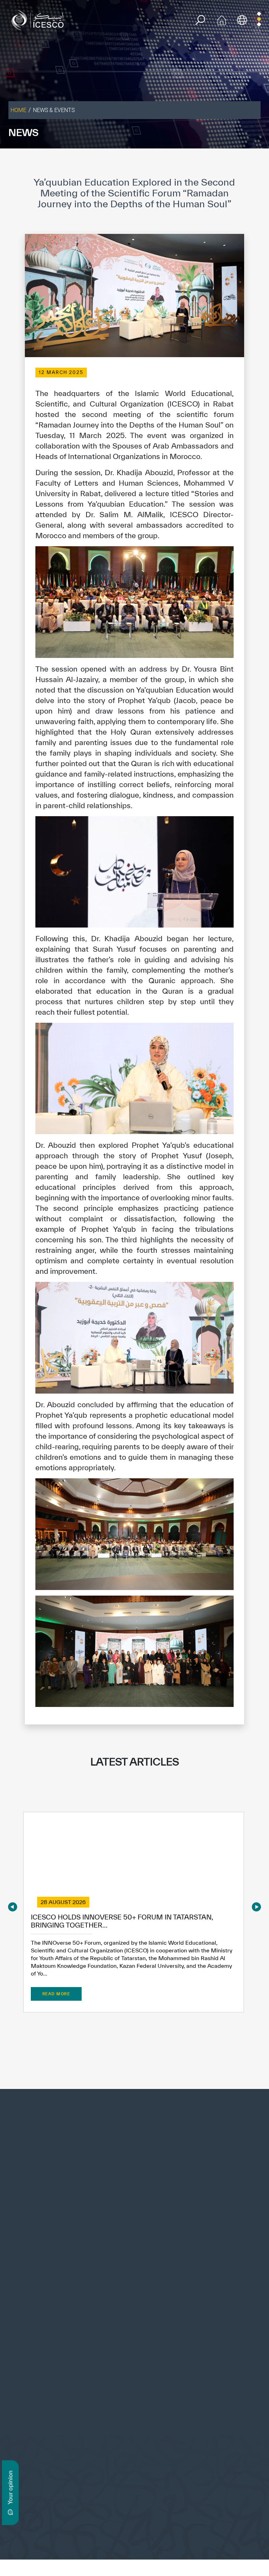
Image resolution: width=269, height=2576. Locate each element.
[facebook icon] (59, 2413)
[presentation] (13, 1907)
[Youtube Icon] (124, 2413)
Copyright (100, 2540)
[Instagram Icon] (108, 2413)
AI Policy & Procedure (227, 2540)
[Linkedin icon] (92, 2413)
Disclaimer (129, 2540)
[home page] (39, 19)
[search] (200, 20)
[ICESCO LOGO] (134, 2139)
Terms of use (33, 2540)
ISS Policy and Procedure (172, 2540)
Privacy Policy (68, 2540)
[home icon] (222, 19)
